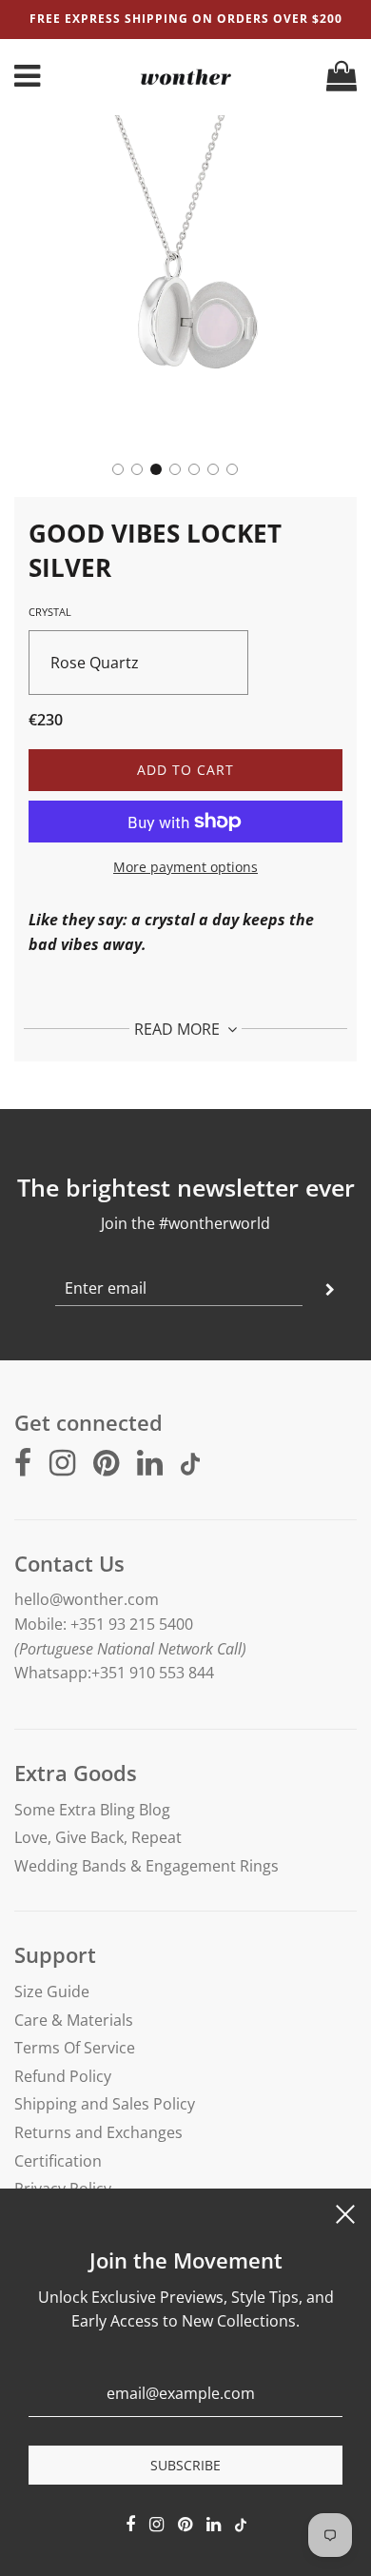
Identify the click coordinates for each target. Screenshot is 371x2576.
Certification (58, 2161)
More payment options (185, 867)
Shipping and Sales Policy (105, 2104)
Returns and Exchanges (98, 2132)
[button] (118, 469)
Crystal (50, 612)
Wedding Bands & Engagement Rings (146, 1866)
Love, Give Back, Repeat (98, 1837)
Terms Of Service (75, 2048)
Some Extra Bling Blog (92, 1810)
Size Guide (52, 1991)
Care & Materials (74, 2020)
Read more (179, 1029)
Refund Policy (63, 2076)
